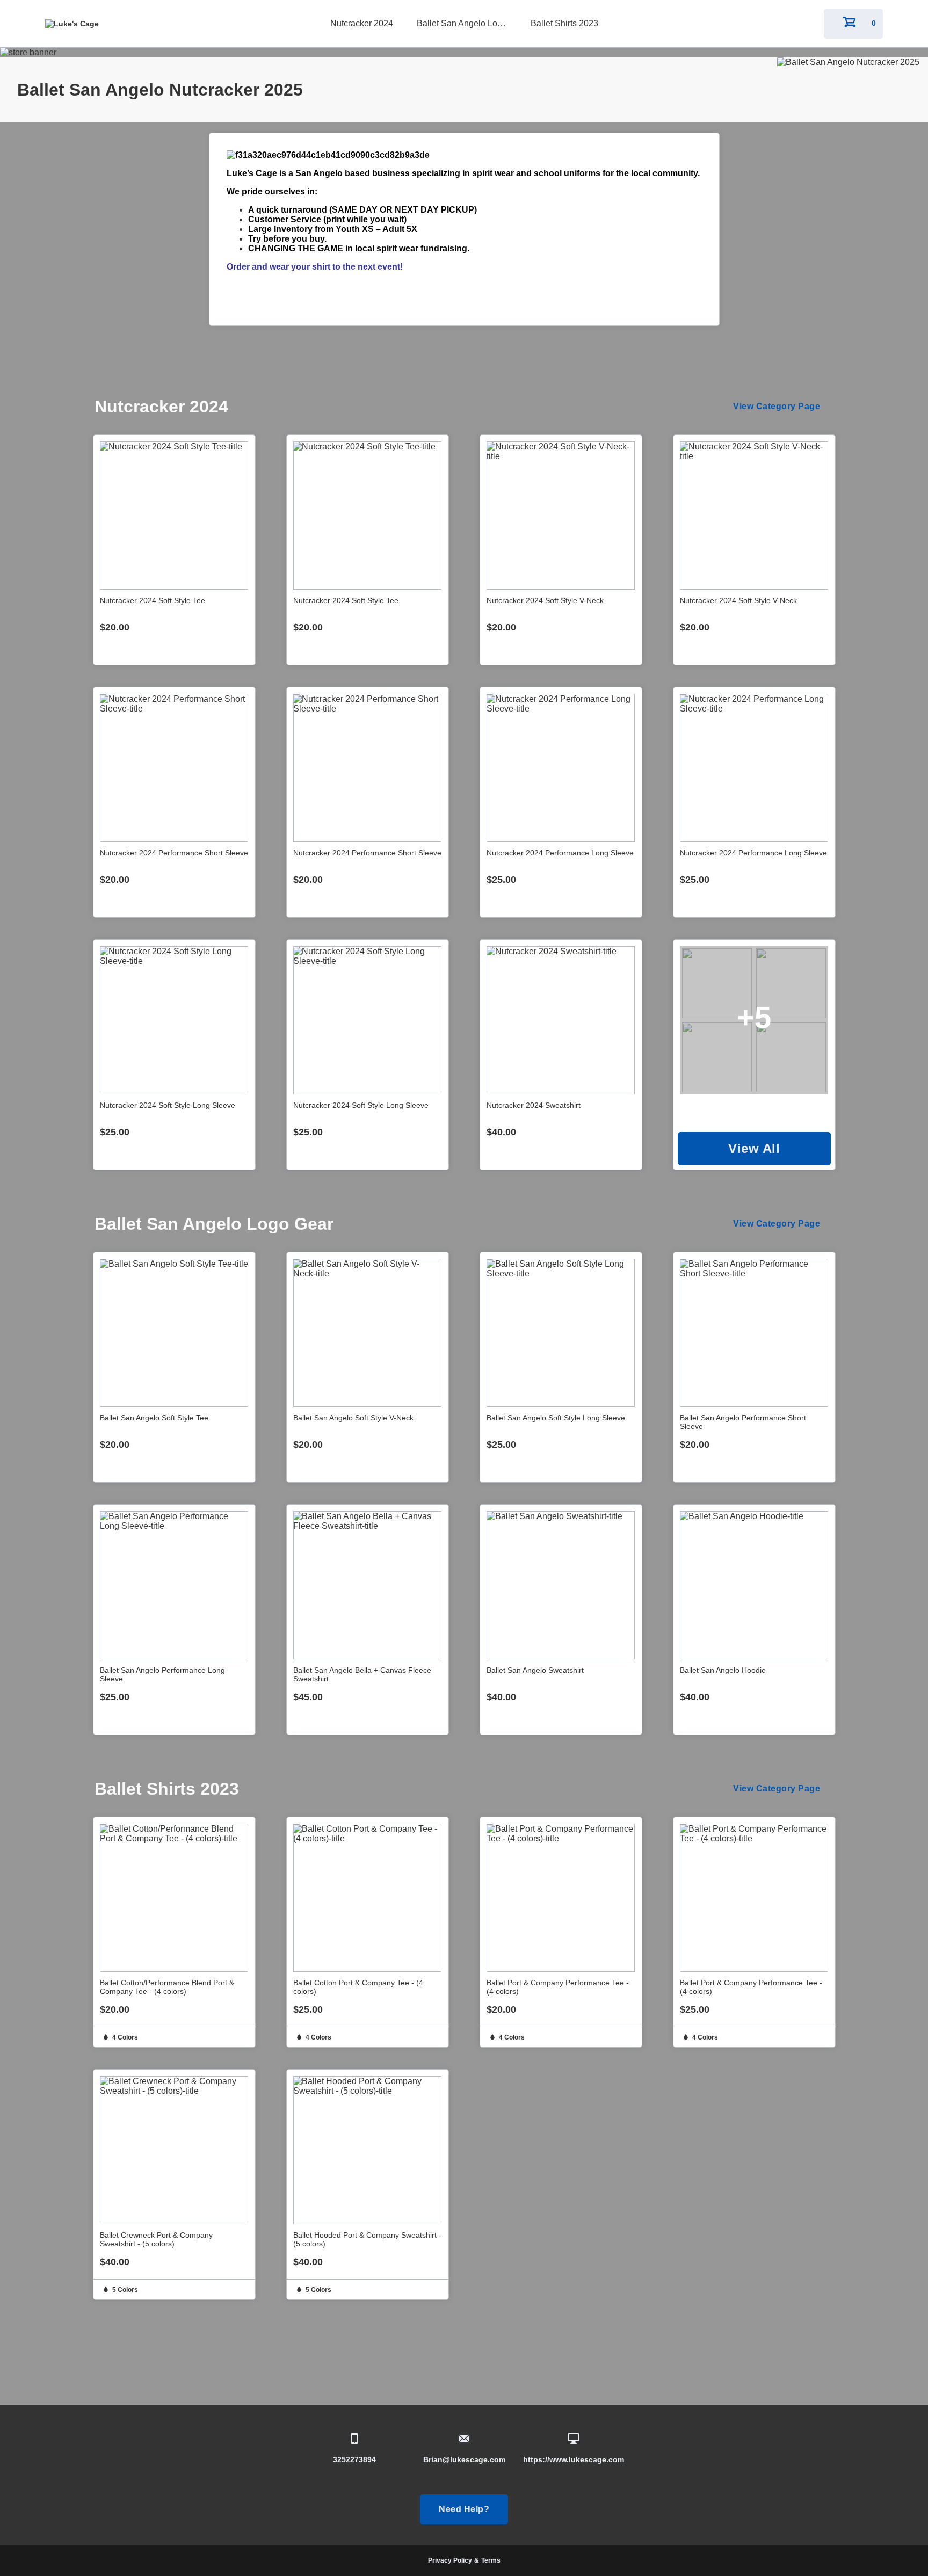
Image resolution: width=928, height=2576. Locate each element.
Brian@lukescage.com (464, 2459)
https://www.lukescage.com (574, 2459)
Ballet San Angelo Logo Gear (465, 23)
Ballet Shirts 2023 (564, 23)
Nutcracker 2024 (362, 23)
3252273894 (354, 2459)
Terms (491, 2560)
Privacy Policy (450, 2560)
